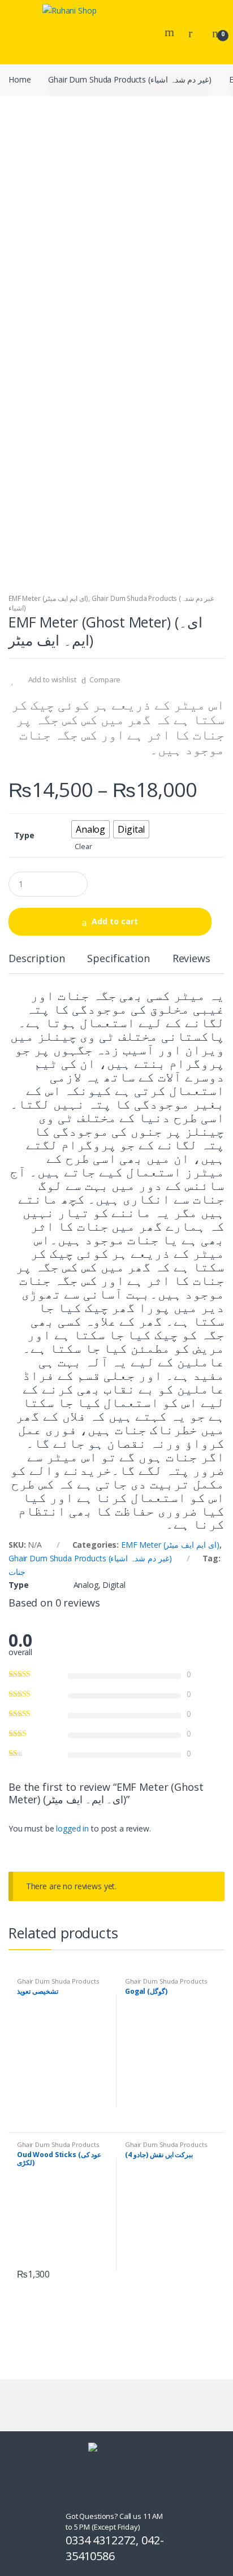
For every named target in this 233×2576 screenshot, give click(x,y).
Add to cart (115, 921)
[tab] (36, 963)
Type (24, 835)
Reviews (191, 959)
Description (36, 959)
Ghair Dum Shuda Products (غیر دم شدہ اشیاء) (130, 79)
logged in (72, 1828)
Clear (83, 847)
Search (171, 32)
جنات (17, 1572)
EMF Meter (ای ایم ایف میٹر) (48, 598)
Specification (118, 959)
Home (20, 79)
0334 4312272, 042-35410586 (115, 2548)
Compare (105, 679)
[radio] (90, 829)
